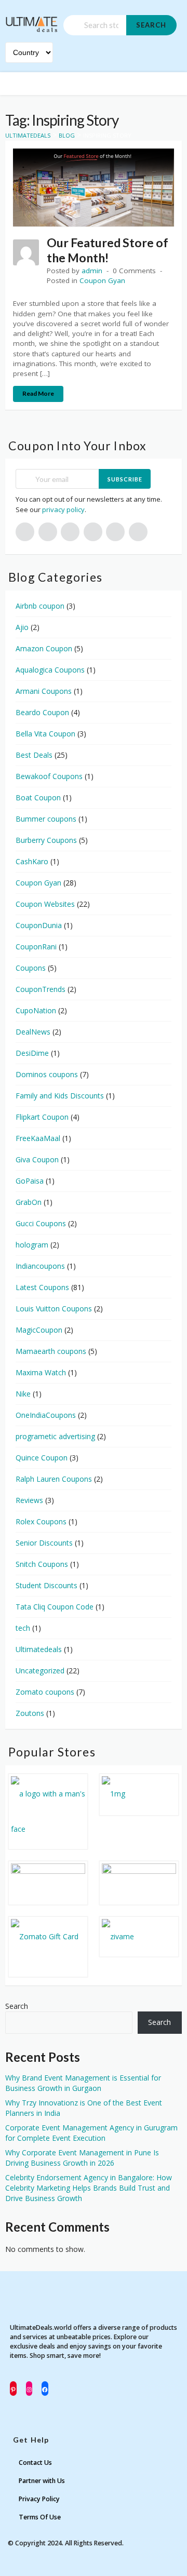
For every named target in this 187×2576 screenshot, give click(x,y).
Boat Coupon (38, 797)
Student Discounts (46, 1585)
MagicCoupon (39, 1330)
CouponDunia (39, 925)
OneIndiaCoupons (46, 1415)
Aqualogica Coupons (50, 670)
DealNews (33, 1032)
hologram (32, 1245)
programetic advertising (55, 1436)
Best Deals (34, 755)
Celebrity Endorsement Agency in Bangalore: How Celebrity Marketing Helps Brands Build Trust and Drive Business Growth (89, 2188)
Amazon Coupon (44, 648)
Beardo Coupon (42, 712)
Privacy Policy (39, 2499)
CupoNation (36, 1010)
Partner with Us (42, 2481)
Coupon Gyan (102, 280)
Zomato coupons (45, 1692)
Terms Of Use (40, 2517)
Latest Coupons (42, 1287)
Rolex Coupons (41, 1521)
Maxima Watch (41, 1372)
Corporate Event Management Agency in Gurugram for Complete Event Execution (91, 2133)
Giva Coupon (37, 1159)
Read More (38, 393)
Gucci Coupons (41, 1223)
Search (151, 25)
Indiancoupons (40, 1266)
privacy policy (63, 509)
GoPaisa (30, 1181)
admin (92, 271)
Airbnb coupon (40, 606)
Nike (23, 1394)
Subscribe (125, 479)
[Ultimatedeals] (32, 20)
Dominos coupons (47, 1074)
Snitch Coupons (42, 1564)
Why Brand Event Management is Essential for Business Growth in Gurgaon (83, 2083)
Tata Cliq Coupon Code (55, 1607)
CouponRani (36, 947)
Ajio (22, 627)
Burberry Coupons (46, 840)
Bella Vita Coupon (45, 734)
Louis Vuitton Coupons (54, 1309)
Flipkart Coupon (42, 1117)
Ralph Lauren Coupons (54, 1479)
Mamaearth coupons (51, 1351)
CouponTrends (41, 989)
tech (23, 1628)
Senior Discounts (44, 1543)
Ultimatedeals (39, 1649)
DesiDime (32, 1053)
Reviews (29, 1500)
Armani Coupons (44, 691)
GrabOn (29, 1202)
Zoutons (30, 1713)
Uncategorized (40, 1671)
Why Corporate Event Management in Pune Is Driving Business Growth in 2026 (82, 2158)
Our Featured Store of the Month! (108, 250)
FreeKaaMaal (38, 1138)
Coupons (31, 968)
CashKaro (32, 861)
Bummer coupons (46, 819)
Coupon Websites (45, 904)
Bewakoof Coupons (49, 776)
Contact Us (35, 2463)
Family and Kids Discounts (60, 1096)
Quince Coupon (42, 1458)
